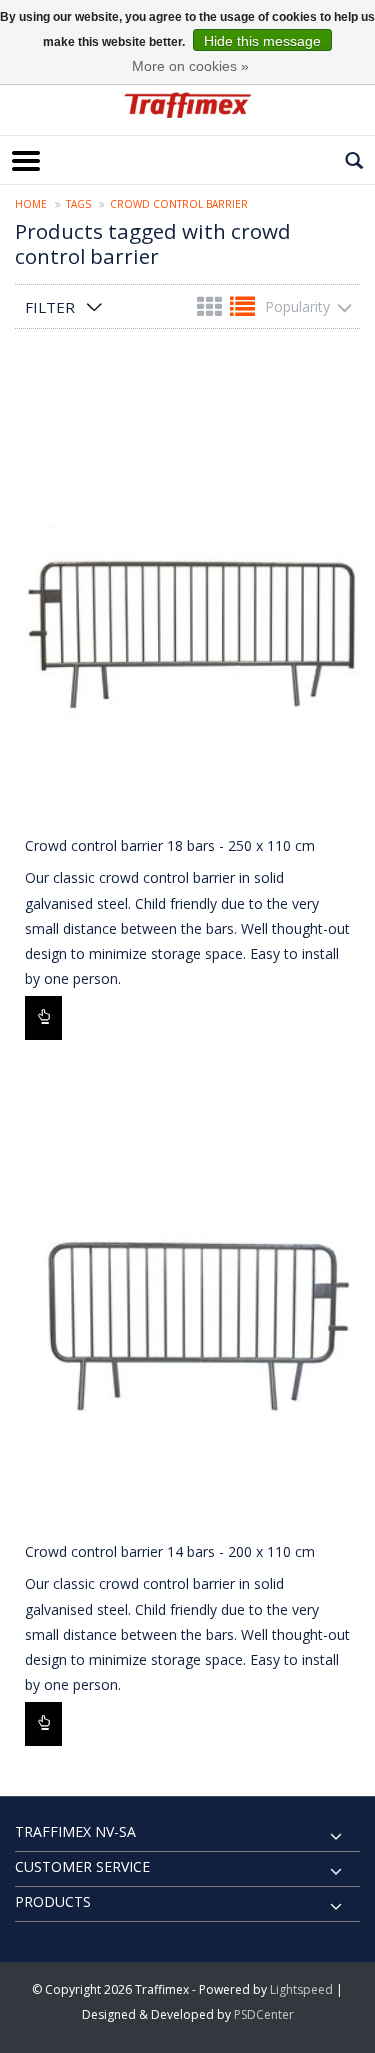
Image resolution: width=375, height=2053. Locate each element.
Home (31, 204)
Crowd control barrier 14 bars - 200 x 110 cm (170, 1551)
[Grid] (211, 310)
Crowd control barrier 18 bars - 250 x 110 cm (170, 845)
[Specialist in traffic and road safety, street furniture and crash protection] (188, 105)
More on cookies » (190, 66)
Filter (50, 307)
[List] (242, 310)
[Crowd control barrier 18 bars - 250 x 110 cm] (187, 593)
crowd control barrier (179, 204)
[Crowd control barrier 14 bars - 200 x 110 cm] (187, 1299)
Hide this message (262, 41)
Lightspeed (301, 1989)
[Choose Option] (43, 1018)
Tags (78, 204)
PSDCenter (264, 2014)
